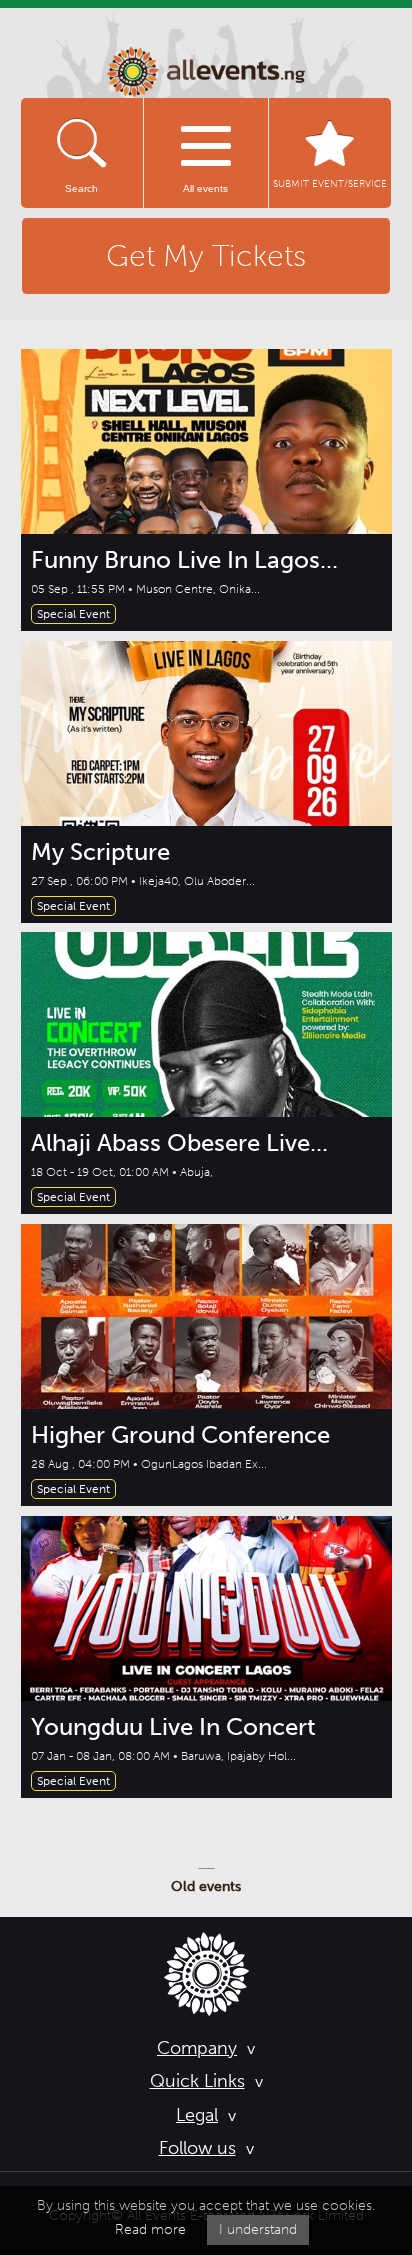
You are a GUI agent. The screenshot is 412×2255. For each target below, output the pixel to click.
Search (81, 188)
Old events (206, 1886)
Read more (150, 2229)
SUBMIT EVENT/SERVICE (330, 184)
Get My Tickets (206, 256)
